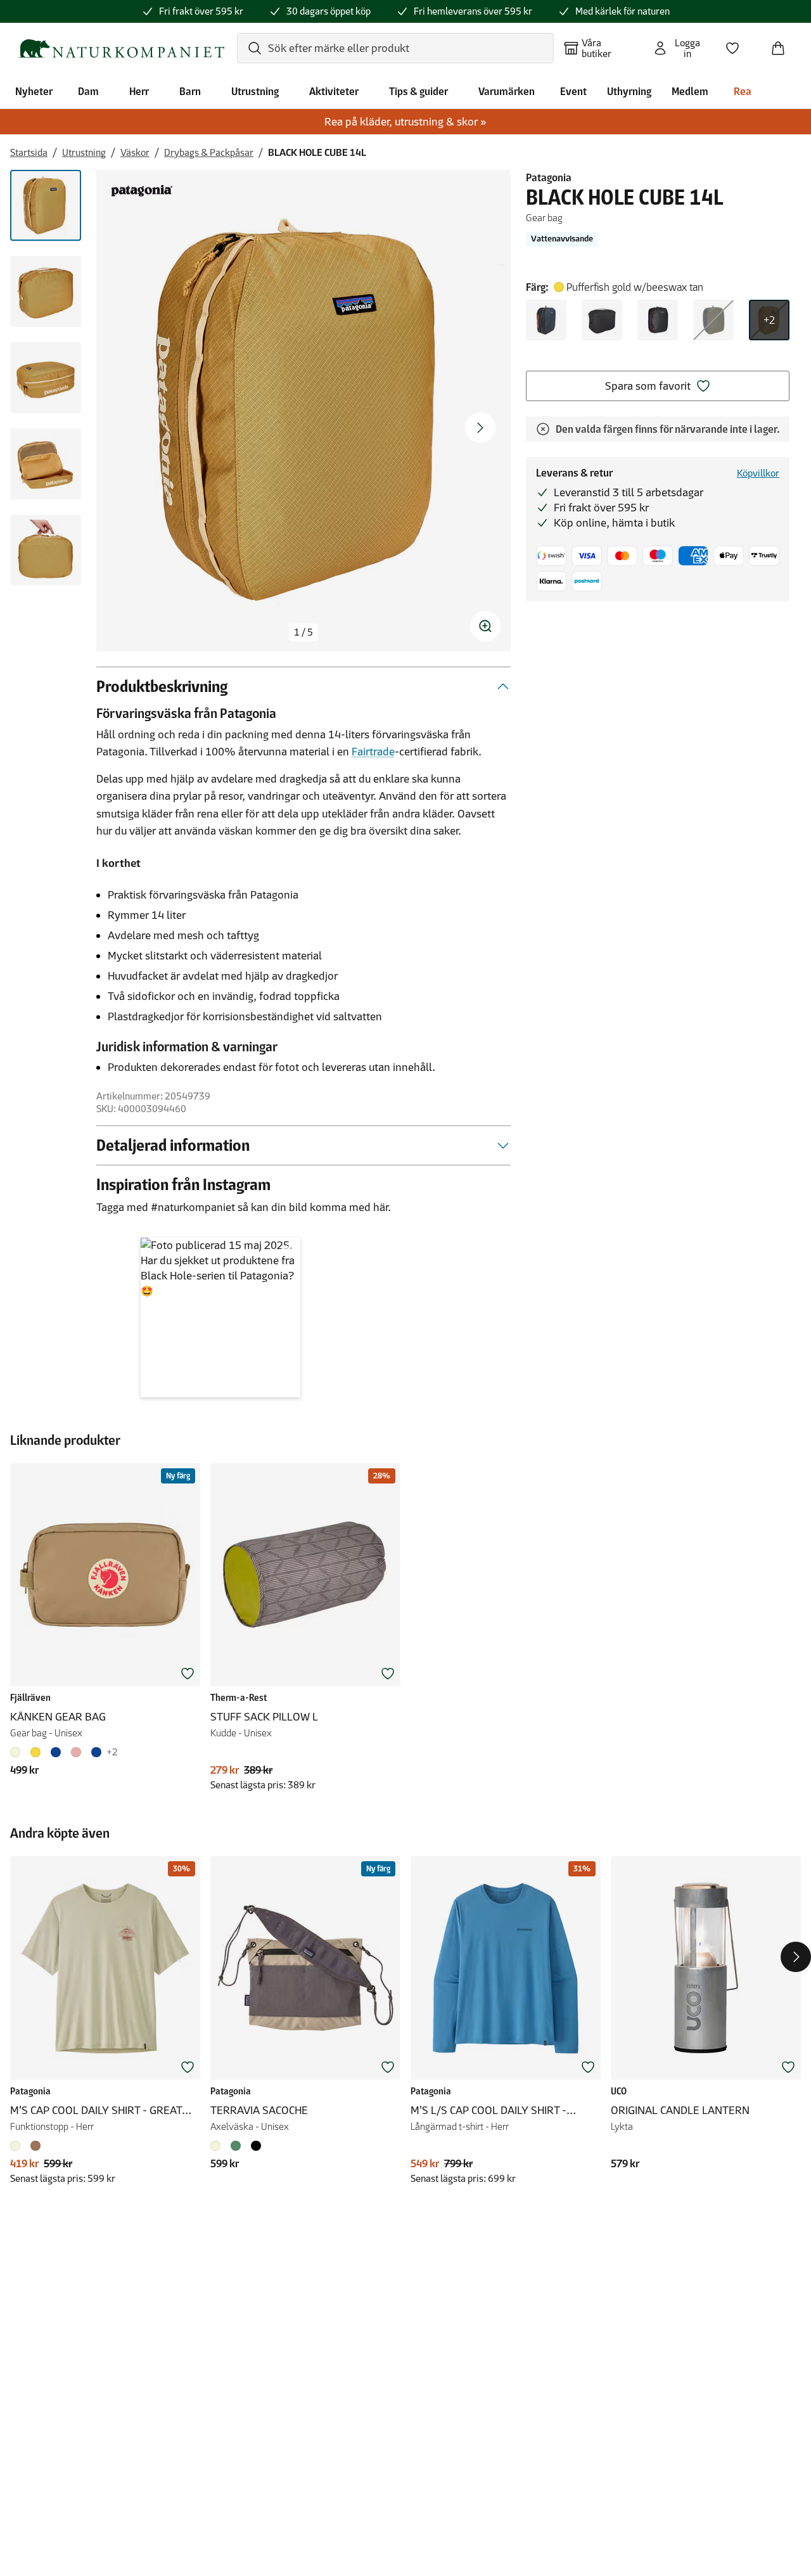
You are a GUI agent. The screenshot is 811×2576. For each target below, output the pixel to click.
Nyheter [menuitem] (34, 91)
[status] (303, 632)
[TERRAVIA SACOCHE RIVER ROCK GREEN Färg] (236, 2146)
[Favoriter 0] (738, 44)
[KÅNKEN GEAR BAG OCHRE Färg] (35, 1752)
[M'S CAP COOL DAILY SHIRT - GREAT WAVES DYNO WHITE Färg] (18, 2146)
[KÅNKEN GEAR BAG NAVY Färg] (96, 1752)
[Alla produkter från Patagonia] (142, 191)
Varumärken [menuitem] (507, 91)
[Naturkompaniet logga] (121, 48)
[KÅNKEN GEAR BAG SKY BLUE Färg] (56, 1752)
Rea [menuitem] (743, 91)
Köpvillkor (758, 473)
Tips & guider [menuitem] (418, 91)
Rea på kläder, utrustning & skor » (405, 122)
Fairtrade (373, 752)
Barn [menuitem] (190, 91)
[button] (220, 1317)
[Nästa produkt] (796, 1957)
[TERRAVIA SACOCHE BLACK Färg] (256, 2146)
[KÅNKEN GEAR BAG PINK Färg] (76, 1752)
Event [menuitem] (573, 91)
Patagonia (549, 177)
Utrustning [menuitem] (255, 91)
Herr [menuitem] (139, 91)
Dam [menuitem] (88, 91)
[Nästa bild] (480, 428)
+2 (769, 320)
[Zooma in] (485, 626)
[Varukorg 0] (783, 44)
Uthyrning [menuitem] (629, 91)
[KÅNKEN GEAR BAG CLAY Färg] (18, 1752)
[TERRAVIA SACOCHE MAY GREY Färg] (218, 2146)
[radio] (546, 320)
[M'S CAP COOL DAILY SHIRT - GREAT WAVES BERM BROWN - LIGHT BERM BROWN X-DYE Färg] (35, 2146)
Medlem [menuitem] (690, 91)
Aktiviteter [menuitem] (334, 91)
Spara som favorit (648, 386)
